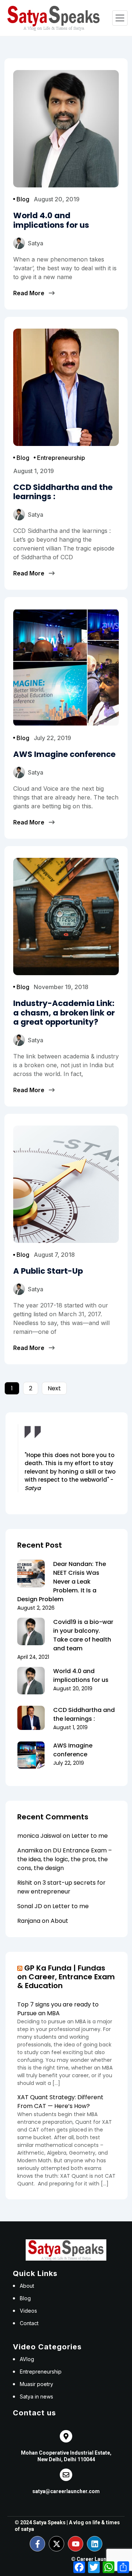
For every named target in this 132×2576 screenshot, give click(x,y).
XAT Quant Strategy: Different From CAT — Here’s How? (60, 2102)
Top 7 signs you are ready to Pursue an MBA (58, 2009)
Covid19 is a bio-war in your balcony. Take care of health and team (83, 1635)
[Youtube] (76, 2544)
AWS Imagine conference (73, 1750)
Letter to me (90, 1836)
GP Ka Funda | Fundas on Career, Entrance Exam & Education (66, 1977)
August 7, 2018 (54, 1255)
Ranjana (29, 1921)
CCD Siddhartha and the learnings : (84, 1714)
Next (54, 1388)
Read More (29, 293)
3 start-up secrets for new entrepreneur (61, 1887)
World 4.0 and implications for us (81, 1675)
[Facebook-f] (37, 2544)
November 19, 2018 (61, 987)
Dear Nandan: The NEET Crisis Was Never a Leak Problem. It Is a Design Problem (62, 1582)
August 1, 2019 (34, 471)
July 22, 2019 (52, 738)
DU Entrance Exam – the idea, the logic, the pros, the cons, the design (65, 1859)
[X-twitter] (56, 2544)
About (59, 1921)
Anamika (30, 1850)
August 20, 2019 (57, 199)
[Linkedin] (95, 2544)
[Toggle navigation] (120, 18)
